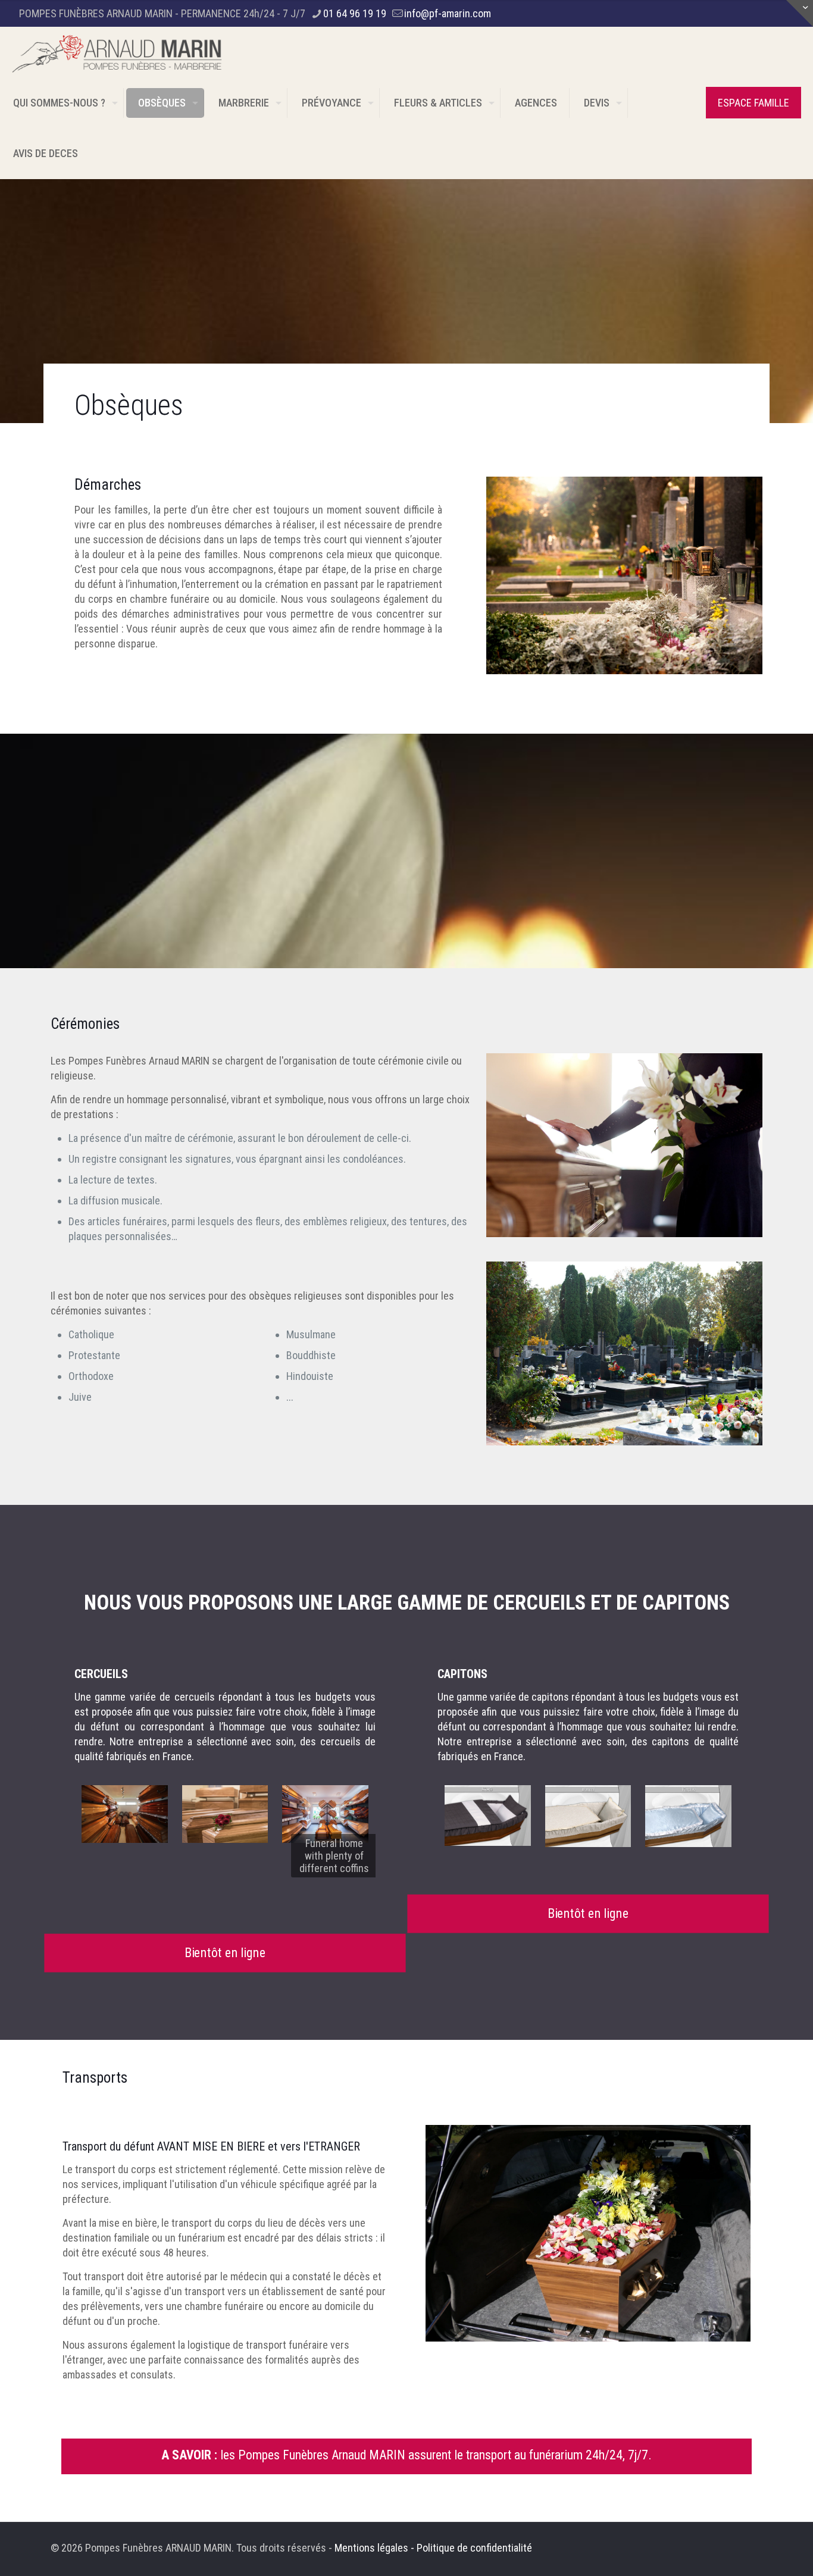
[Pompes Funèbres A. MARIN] (117, 52)
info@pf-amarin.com (448, 13)
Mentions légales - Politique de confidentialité (433, 2548)
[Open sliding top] (800, 13)
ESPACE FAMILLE (753, 103)
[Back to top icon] (756, 2552)
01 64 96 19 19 (355, 13)
